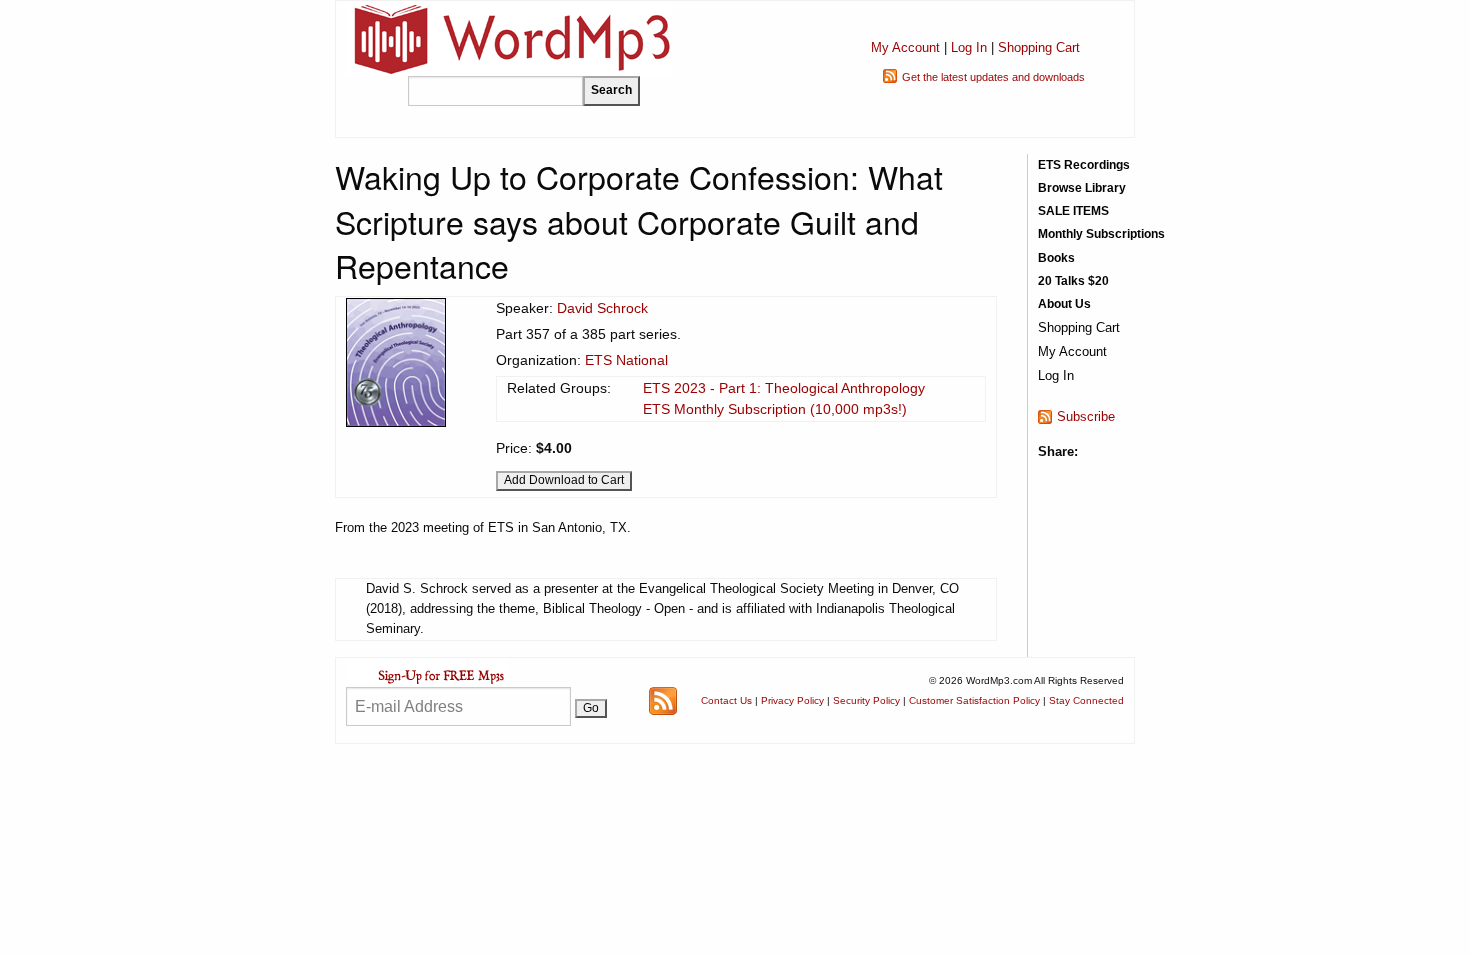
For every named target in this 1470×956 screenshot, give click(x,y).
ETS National (626, 360)
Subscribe (1086, 416)
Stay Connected (1086, 700)
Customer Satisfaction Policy (974, 700)
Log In (969, 47)
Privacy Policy (792, 700)
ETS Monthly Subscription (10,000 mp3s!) (775, 409)
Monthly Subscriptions (1101, 234)
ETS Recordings (1084, 165)
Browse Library (1082, 188)
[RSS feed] (663, 699)
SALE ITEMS (1073, 211)
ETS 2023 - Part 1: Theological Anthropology (784, 388)
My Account (905, 47)
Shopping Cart (1039, 47)
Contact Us (726, 700)
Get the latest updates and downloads (993, 77)
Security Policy (866, 700)
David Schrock (602, 308)
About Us (1064, 304)
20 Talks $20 (1073, 281)
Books (1056, 258)
